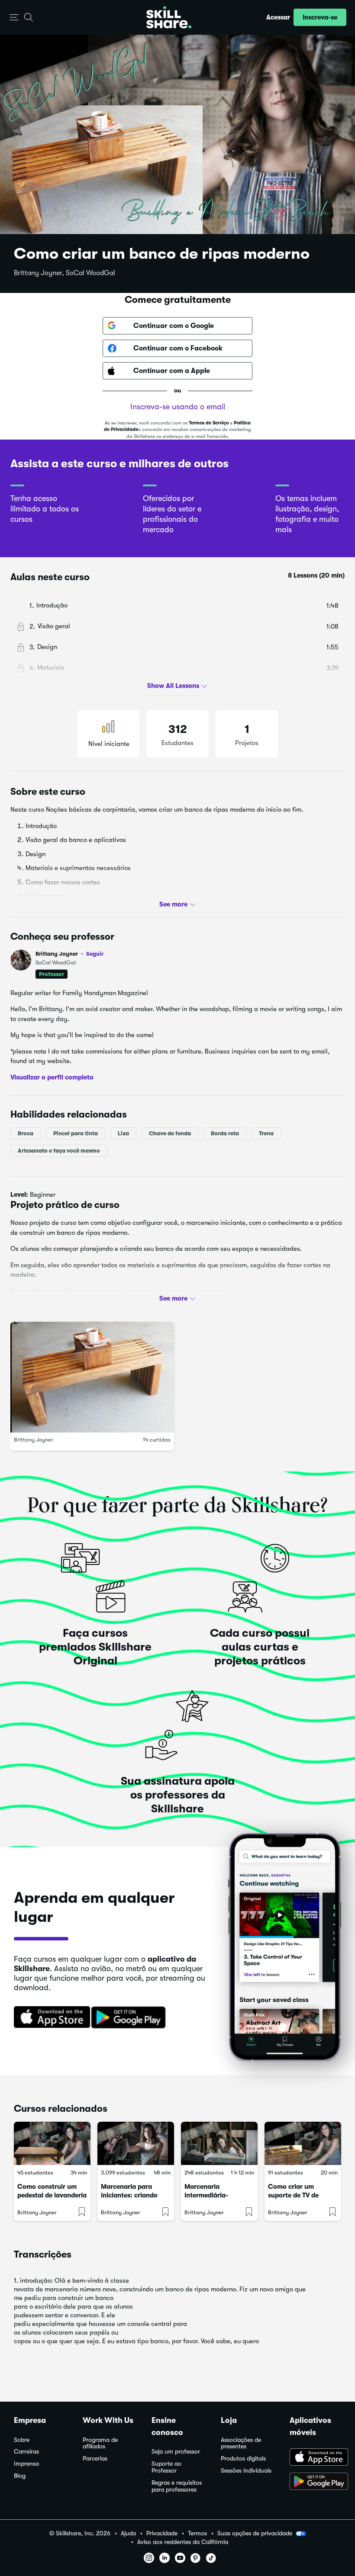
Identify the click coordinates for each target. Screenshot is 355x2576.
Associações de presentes (241, 2443)
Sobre (22, 2440)
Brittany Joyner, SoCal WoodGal (65, 273)
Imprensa (26, 2464)
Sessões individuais (246, 2471)
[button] (14, 18)
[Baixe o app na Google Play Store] (315, 2482)
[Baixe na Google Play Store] (130, 2018)
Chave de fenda (170, 1133)
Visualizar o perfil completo (52, 1077)
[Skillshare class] (52, 2143)
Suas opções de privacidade (255, 2533)
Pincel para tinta (76, 1133)
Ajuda (128, 2533)
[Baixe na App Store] (49, 2018)
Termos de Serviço (209, 423)
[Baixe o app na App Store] (315, 2458)
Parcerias (95, 2459)
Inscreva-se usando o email (178, 407)
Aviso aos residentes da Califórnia (183, 2542)
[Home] (169, 17)
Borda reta (225, 1133)
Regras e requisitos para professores (177, 2486)
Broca (26, 1133)
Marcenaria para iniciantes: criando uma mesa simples (129, 2195)
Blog (20, 2476)
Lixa (123, 1133)
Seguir (95, 954)
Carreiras (26, 2452)
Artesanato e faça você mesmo (59, 1151)
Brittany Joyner (69, 954)
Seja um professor (176, 2452)
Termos (197, 2533)
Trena (266, 1133)
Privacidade (162, 2533)
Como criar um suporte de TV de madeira (293, 2195)
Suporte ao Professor (166, 2467)
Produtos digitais (243, 2459)
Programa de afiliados (100, 2443)
